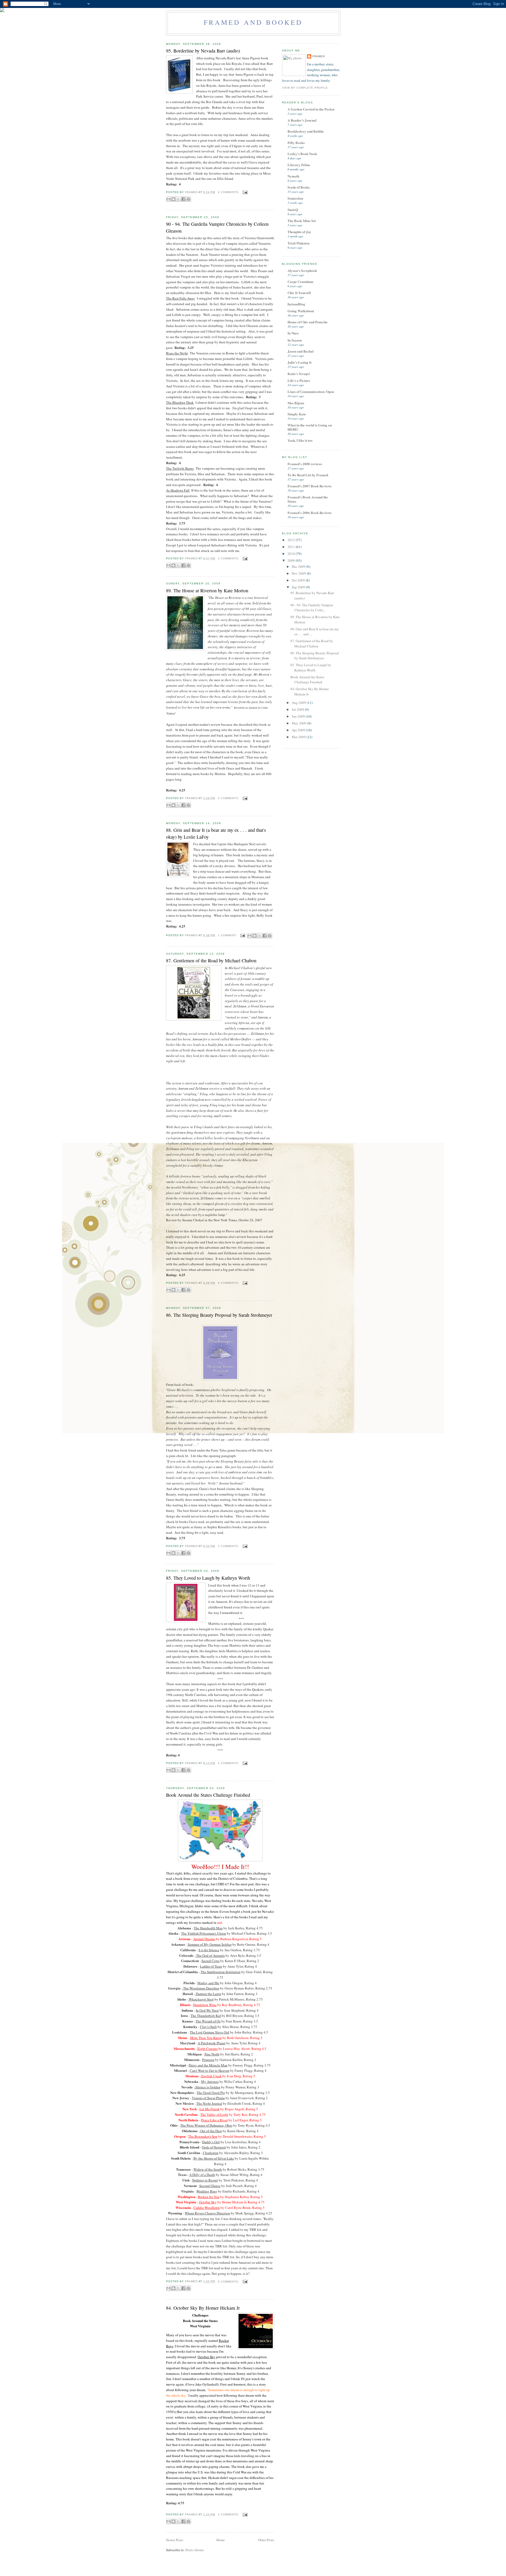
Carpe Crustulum (300, 282)
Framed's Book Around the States (308, 499)
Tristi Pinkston (298, 243)
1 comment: (228, 935)
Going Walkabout (301, 311)
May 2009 (300, 723)
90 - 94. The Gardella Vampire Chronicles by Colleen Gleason (217, 227)
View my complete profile (305, 88)
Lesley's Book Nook (302, 154)
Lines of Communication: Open (311, 391)
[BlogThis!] (173, 199)
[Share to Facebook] (183, 199)
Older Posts (266, 2540)
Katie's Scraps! (299, 374)
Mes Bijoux (296, 403)
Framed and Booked (253, 22)
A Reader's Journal (302, 120)
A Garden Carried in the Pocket (311, 109)
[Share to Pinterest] (188, 199)
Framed (319, 56)
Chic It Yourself (299, 293)
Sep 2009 (299, 587)
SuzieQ (293, 210)
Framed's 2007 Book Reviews (310, 486)
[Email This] (168, 199)
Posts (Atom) (195, 2550)
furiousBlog (296, 304)
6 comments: (229, 1283)
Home (221, 2540)
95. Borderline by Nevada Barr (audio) (203, 51)
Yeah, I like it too (300, 440)
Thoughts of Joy (299, 232)
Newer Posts (175, 2540)
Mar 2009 (299, 737)
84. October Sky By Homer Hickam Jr (203, 2308)
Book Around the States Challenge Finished (208, 1795)
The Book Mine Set (302, 221)
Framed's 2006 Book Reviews (310, 513)
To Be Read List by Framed (308, 475)
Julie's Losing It (300, 362)
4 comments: (229, 192)
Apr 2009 (299, 730)
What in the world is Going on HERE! (310, 427)
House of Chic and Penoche (308, 322)
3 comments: (229, 798)
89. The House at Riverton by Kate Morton (207, 590)
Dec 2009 (299, 566)
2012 (292, 540)
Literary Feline (299, 165)
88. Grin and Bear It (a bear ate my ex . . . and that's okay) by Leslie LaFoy (216, 833)
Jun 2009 (299, 716)
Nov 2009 (299, 573)
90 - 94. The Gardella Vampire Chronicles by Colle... (312, 608)
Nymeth (293, 176)
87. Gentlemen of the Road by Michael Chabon (211, 960)
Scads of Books (299, 187)
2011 (292, 547)
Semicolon (295, 198)
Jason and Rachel (301, 351)
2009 (292, 560)
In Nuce (293, 333)
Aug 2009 (299, 703)
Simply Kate (297, 414)
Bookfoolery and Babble (306, 131)
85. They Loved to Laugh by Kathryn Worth (208, 1578)
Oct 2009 (299, 580)
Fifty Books (296, 143)
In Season (295, 340)
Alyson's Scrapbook (302, 270)
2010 (292, 554)
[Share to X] (178, 199)
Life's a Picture (299, 380)
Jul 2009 (298, 709)
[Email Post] (244, 192)
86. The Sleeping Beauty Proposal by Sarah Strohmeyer (219, 1315)
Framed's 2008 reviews (305, 464)
